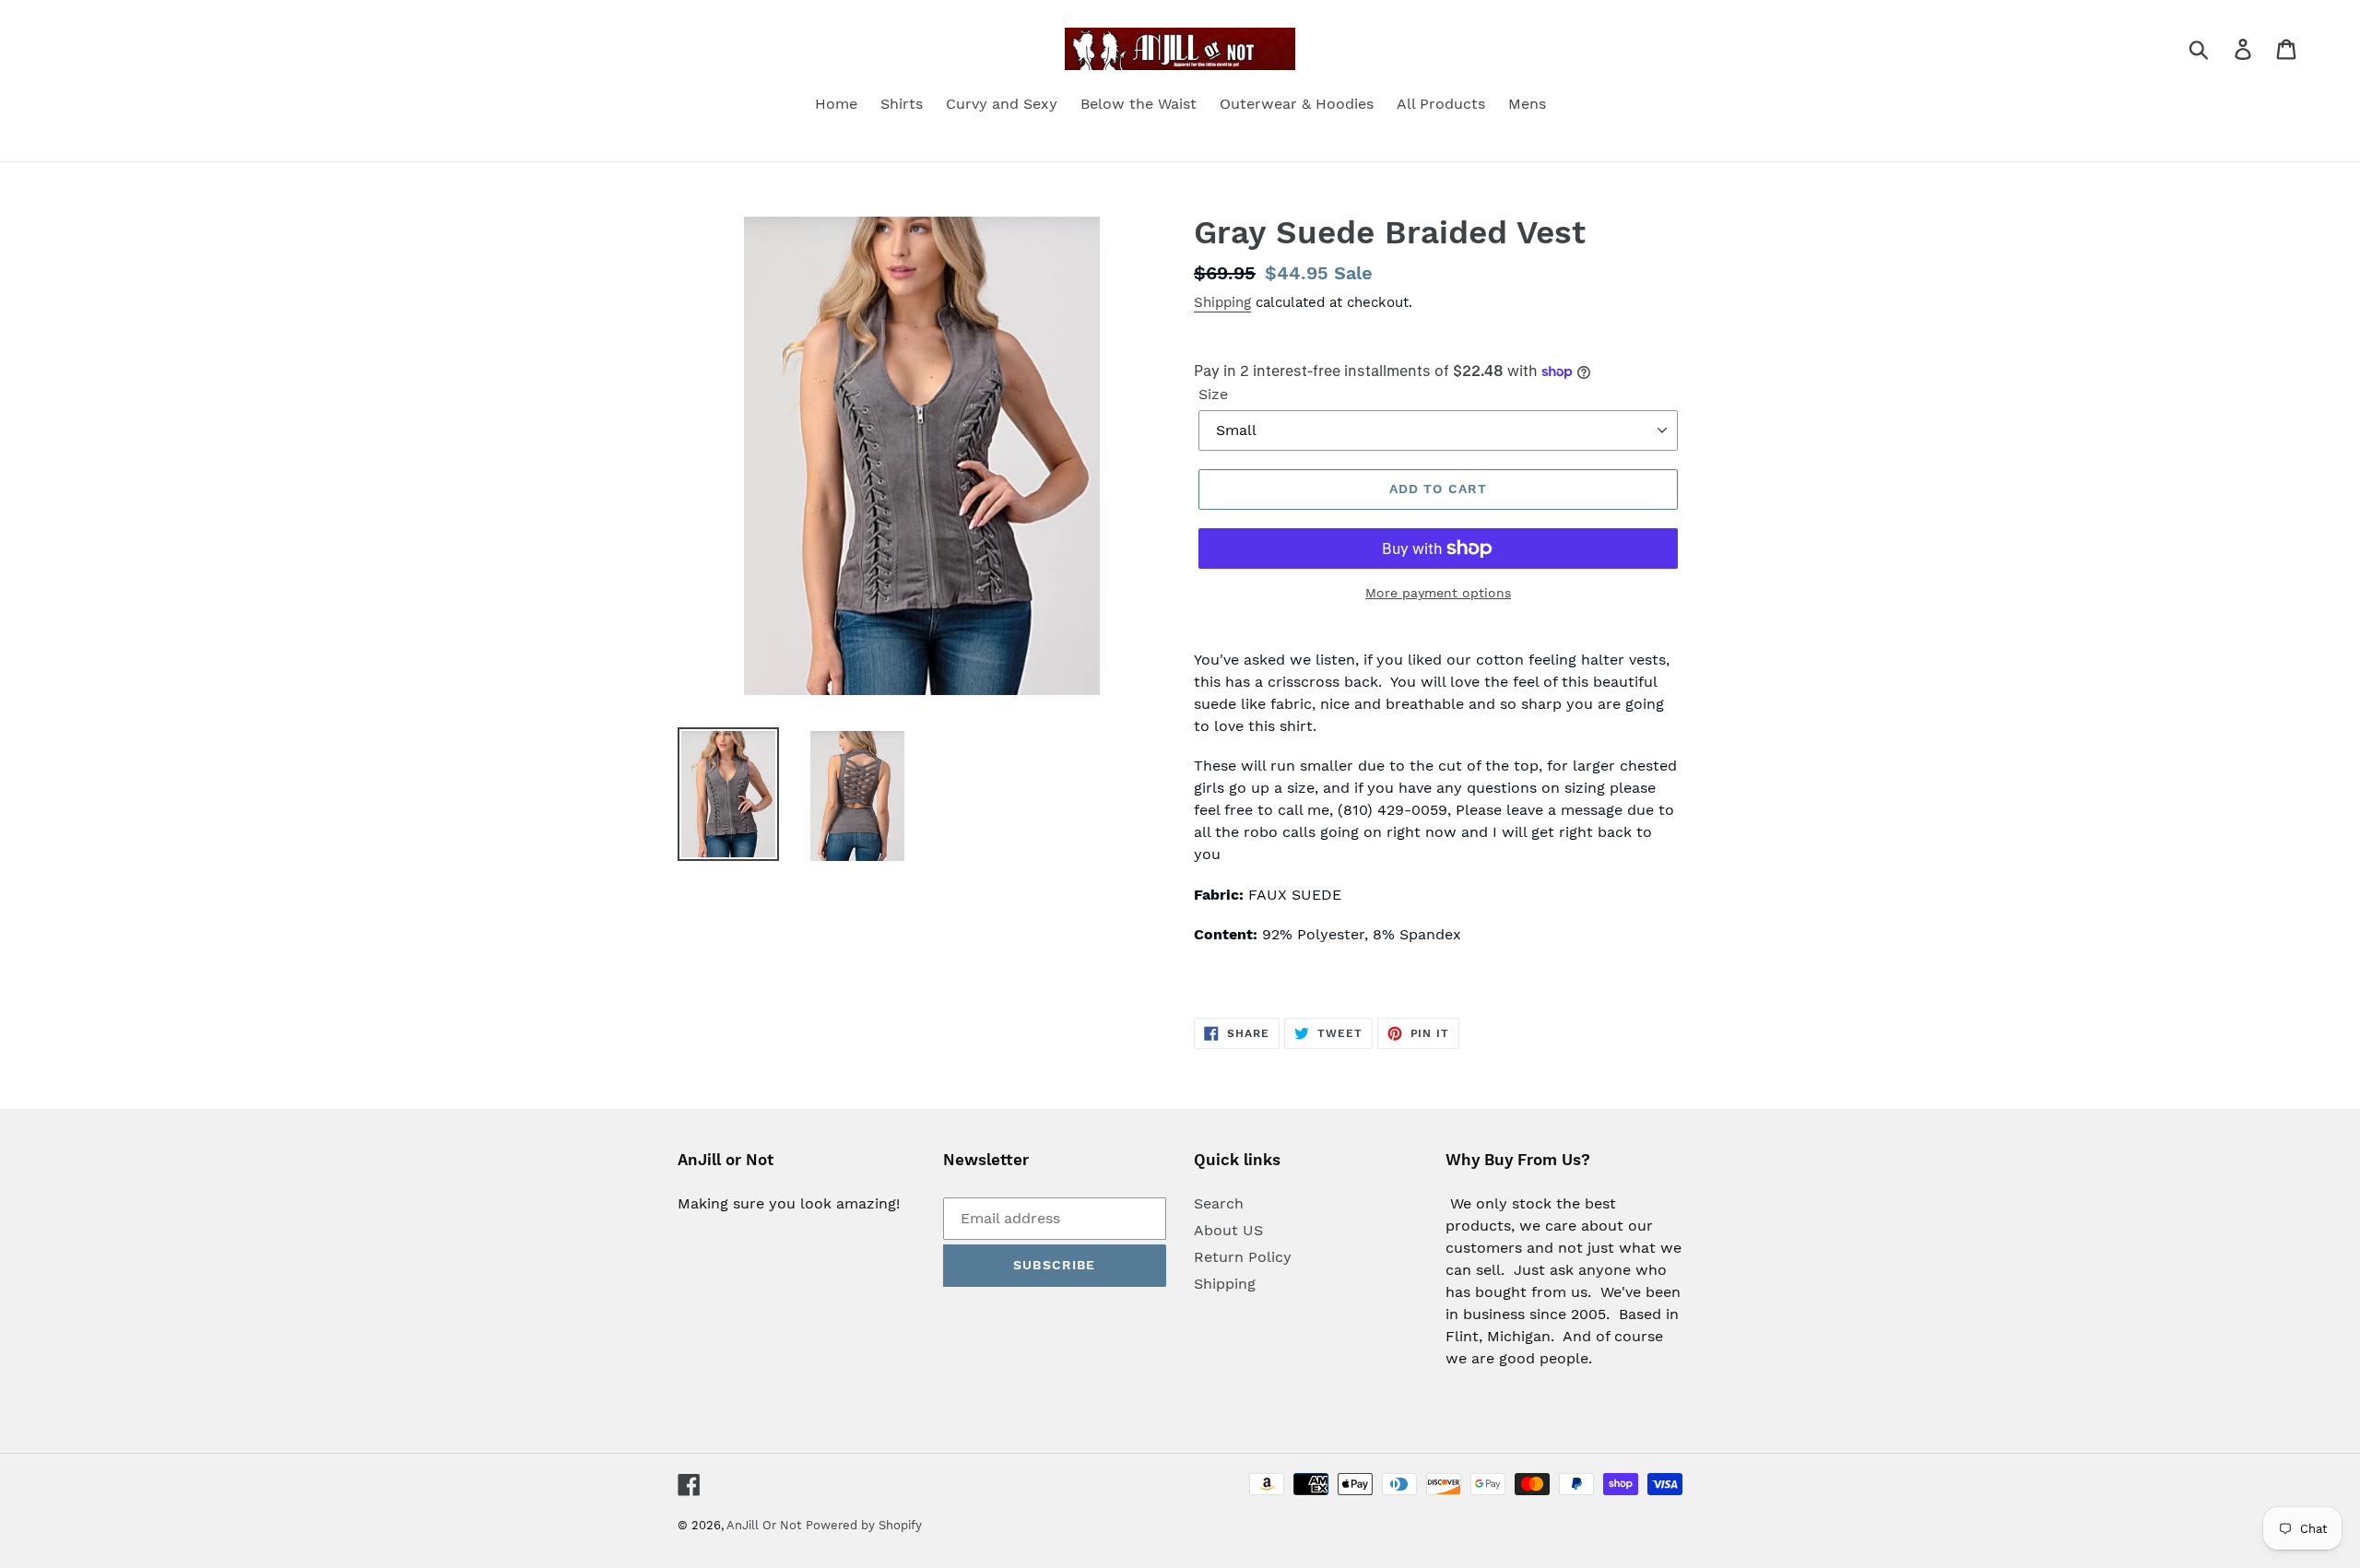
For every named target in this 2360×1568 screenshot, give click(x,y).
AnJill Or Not (764, 1525)
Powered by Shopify (864, 1525)
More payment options (1438, 593)
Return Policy (1243, 1257)
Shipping (1222, 302)
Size (1213, 394)
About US (1228, 1230)
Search (1219, 1203)
